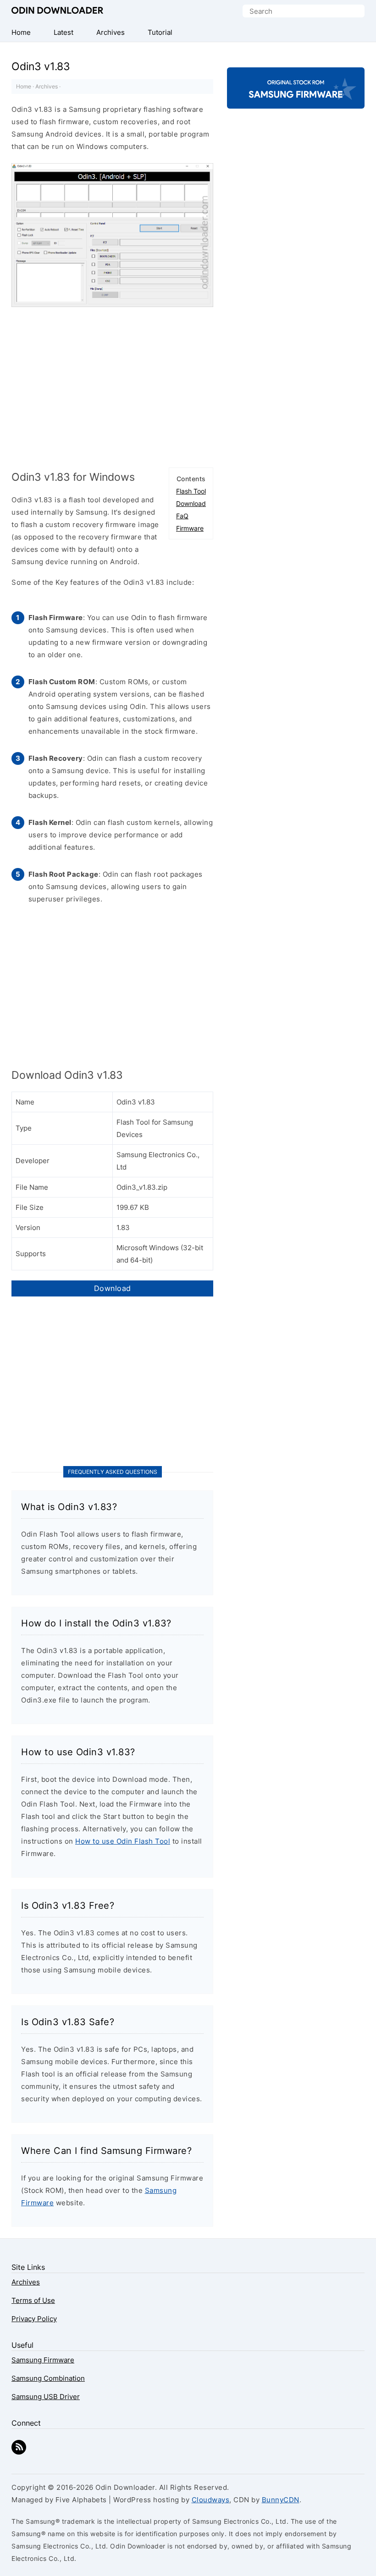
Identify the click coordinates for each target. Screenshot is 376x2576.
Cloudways (211, 2500)
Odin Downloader (57, 11)
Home (24, 86)
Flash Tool (191, 491)
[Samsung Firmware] (296, 101)
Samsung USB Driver (46, 2397)
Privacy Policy (34, 2319)
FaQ (182, 516)
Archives (47, 86)
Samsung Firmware (43, 2360)
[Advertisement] (112, 385)
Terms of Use (33, 2300)
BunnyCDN (281, 2500)
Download (191, 503)
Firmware (190, 528)
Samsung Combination (48, 2378)
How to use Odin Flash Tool (123, 1841)
